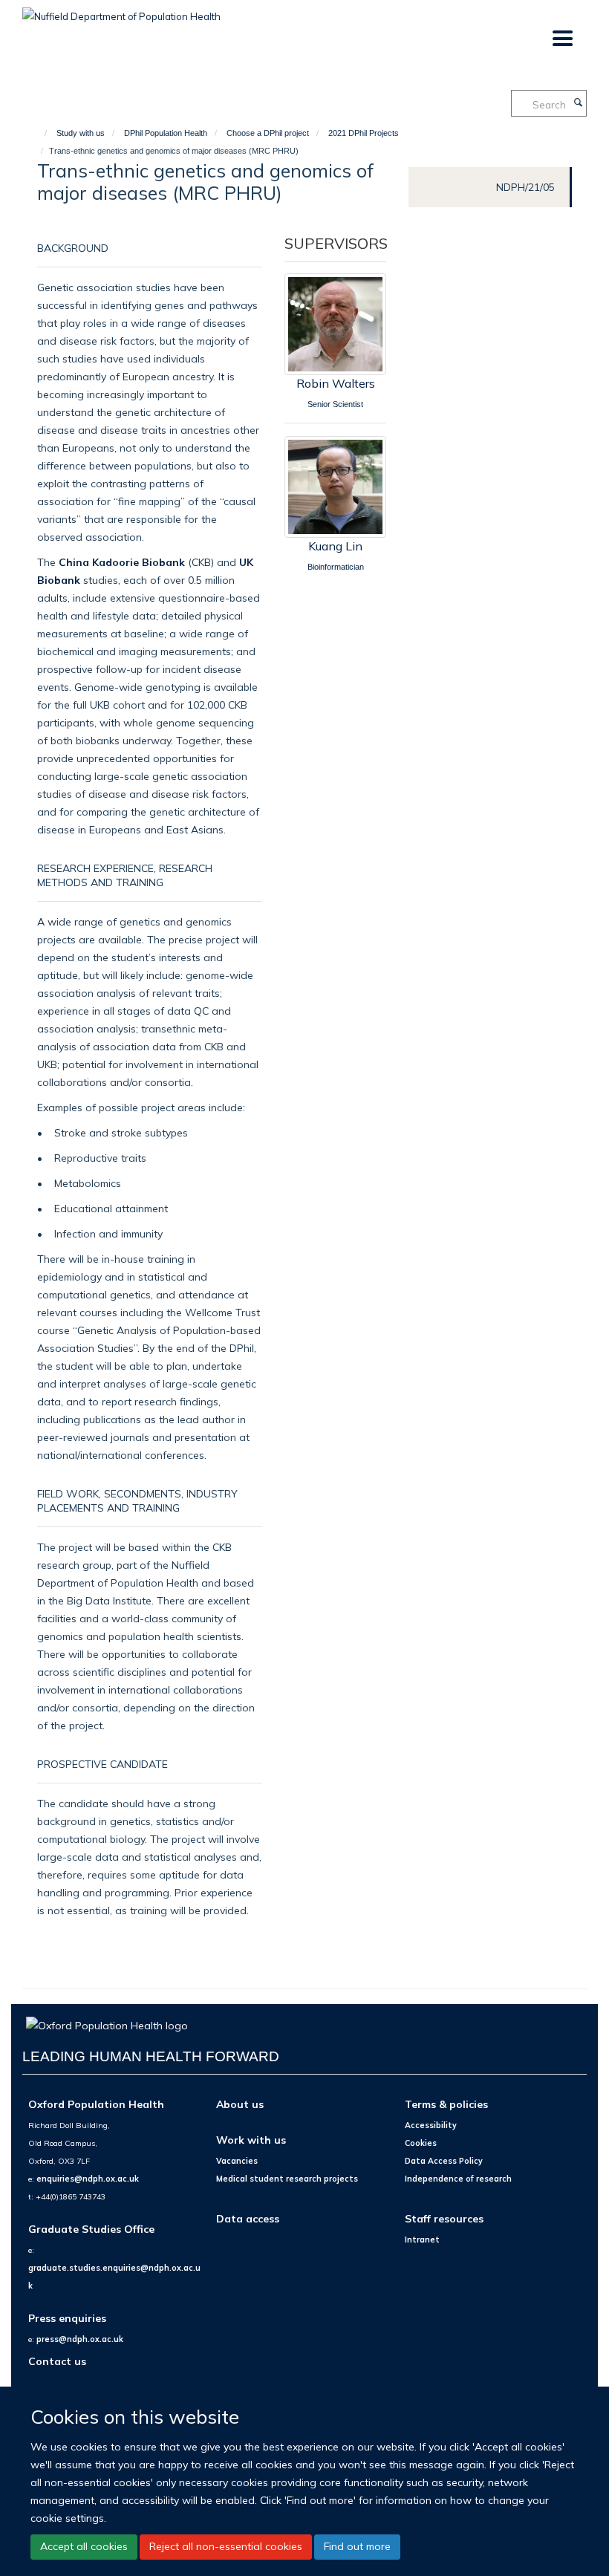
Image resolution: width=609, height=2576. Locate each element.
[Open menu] (562, 39)
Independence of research (458, 2179)
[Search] (578, 103)
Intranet (422, 2240)
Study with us (81, 133)
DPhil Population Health (166, 133)
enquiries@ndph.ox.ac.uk (88, 2179)
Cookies (421, 2143)
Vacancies (237, 2161)
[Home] (39, 133)
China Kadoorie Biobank (122, 562)
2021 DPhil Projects (364, 133)
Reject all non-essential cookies (226, 2546)
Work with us (251, 2140)
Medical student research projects (287, 2179)
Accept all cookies (84, 2546)
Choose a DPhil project (268, 133)
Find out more (357, 2546)
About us (240, 2104)
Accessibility (431, 2125)
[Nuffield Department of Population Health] (121, 11)
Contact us (57, 2361)
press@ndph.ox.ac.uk (80, 2339)
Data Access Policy (444, 2161)
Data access (248, 2218)
